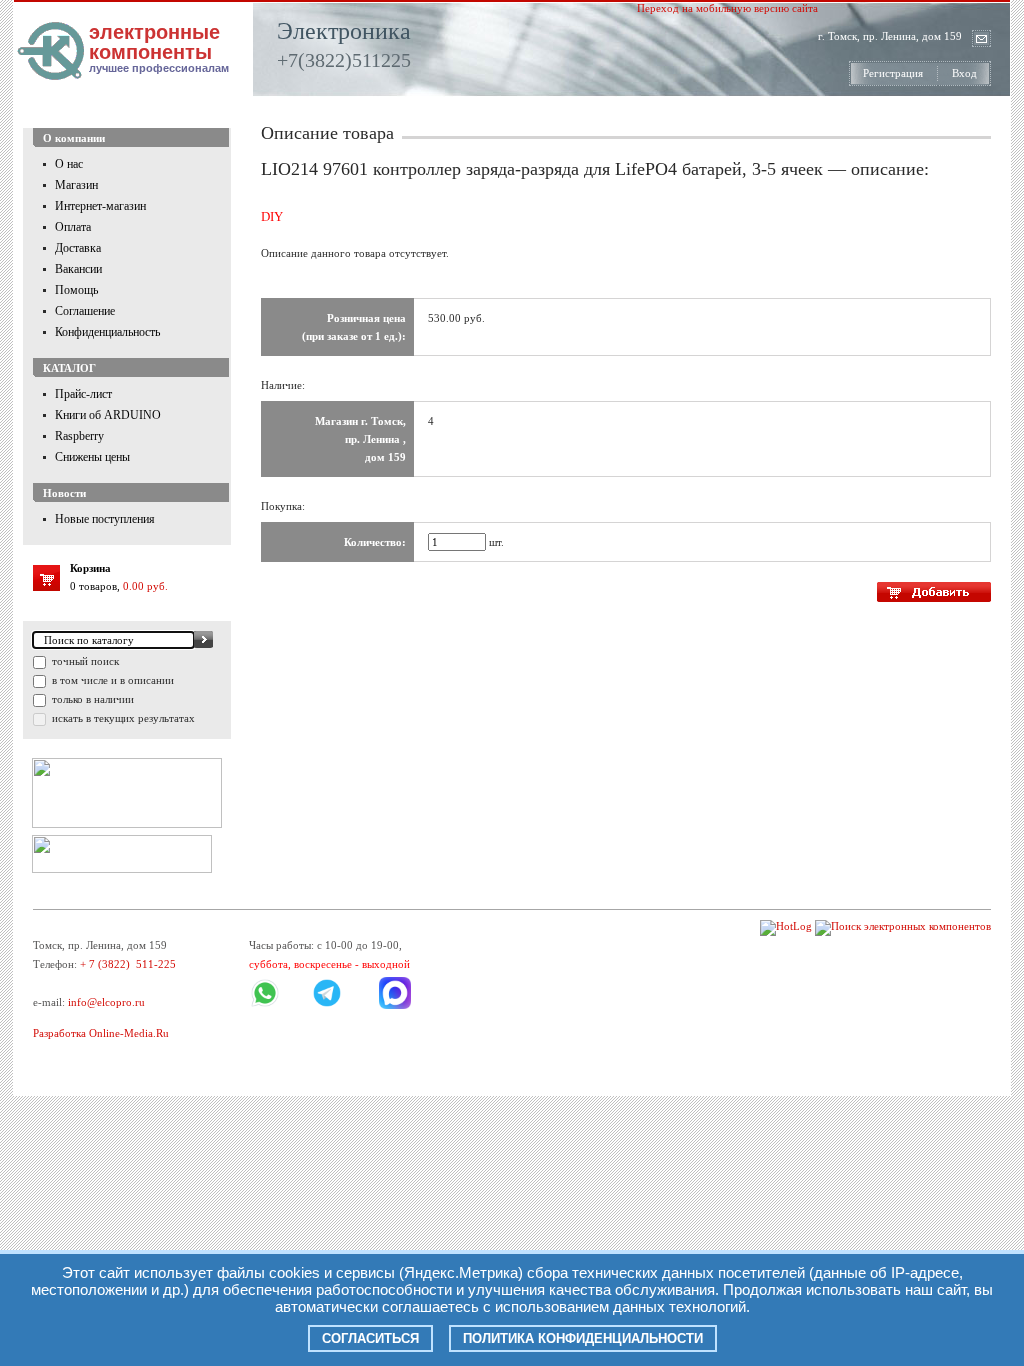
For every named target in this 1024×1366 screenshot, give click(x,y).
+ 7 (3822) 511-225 (128, 964)
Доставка (78, 248)
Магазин (76, 185)
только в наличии (91, 699)
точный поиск (84, 661)
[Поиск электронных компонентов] (903, 926)
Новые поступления (105, 519)
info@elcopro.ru (106, 1002)
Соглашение (85, 311)
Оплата (73, 227)
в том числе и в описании (111, 680)
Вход (964, 73)
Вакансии (78, 269)
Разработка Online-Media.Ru (101, 1033)
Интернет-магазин (100, 206)
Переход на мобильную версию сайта (727, 8)
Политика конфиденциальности (583, 1338)
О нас (69, 164)
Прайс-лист (83, 394)
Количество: (375, 542)
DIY (272, 216)
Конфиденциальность (107, 332)
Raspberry (79, 436)
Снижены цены (92, 457)
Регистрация (893, 73)
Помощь (76, 290)
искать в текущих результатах (122, 718)
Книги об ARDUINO (108, 415)
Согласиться (370, 1338)
